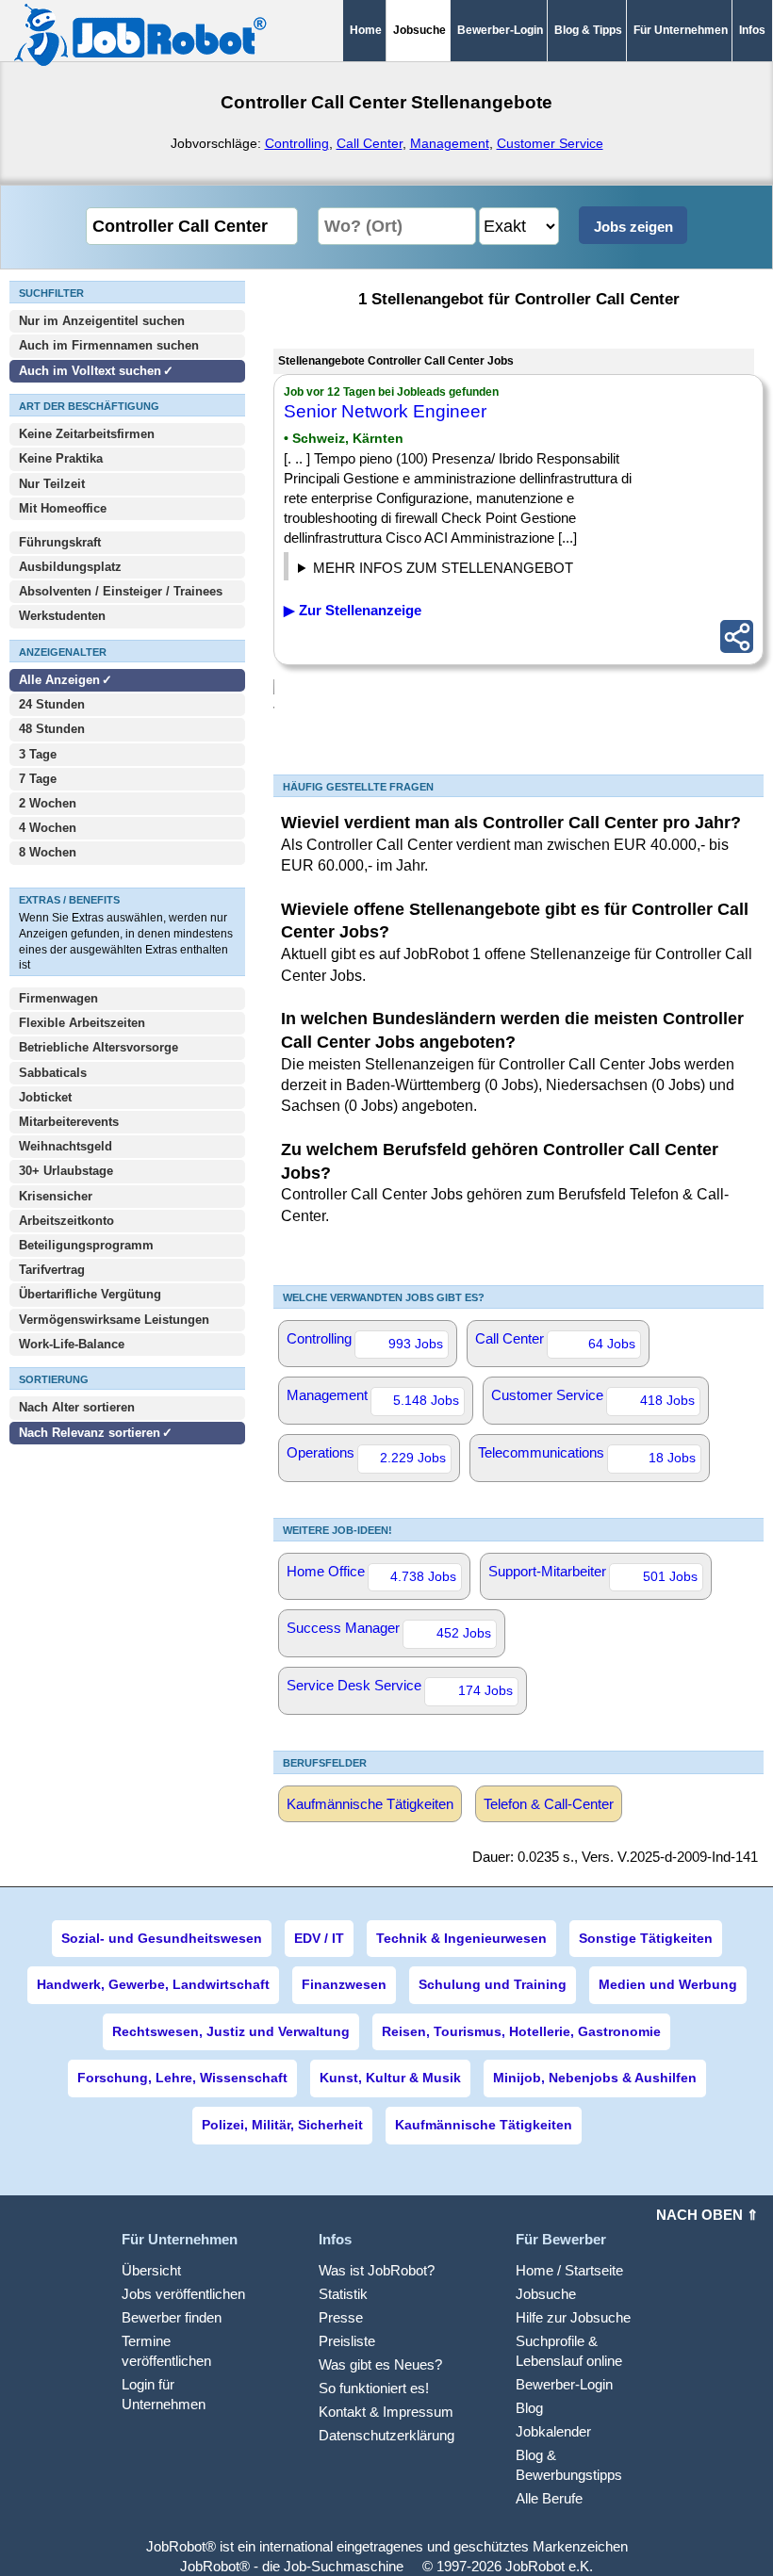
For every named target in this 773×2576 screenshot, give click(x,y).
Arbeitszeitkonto (66, 1221)
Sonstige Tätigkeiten (646, 1938)
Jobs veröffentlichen (183, 2294)
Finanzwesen (344, 1984)
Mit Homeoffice (63, 508)
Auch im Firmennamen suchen (109, 345)
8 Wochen (48, 852)
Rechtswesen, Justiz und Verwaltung (231, 2031)
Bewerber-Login (500, 30)
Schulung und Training (493, 1984)
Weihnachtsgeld (66, 1146)
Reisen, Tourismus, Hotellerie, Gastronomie (521, 2031)
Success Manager (389, 1630)
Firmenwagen (58, 998)
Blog (529, 2408)
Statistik (343, 2294)
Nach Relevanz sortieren (90, 1433)
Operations (366, 1455)
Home (366, 30)
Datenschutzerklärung (386, 2435)
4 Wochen (48, 828)
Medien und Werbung (668, 1984)
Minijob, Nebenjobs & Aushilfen (595, 2078)
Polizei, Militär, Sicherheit (282, 2125)
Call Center (370, 143)
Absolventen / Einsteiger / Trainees (121, 591)
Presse (341, 2317)
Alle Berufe (549, 2498)
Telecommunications (587, 1455)
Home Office (371, 1573)
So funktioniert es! (374, 2388)
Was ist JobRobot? (377, 2270)
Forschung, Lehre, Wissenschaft (182, 2078)
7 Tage (38, 779)
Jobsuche (546, 2294)
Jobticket (45, 1097)
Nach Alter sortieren (77, 1407)
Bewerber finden (172, 2317)
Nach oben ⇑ (707, 2215)
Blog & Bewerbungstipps (569, 2465)
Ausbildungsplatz (70, 567)
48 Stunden (52, 729)
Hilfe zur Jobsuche (573, 2317)
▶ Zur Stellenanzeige (353, 610)
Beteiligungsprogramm (86, 1245)
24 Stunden (52, 704)
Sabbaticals (53, 1073)
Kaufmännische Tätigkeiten (370, 1804)
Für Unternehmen (681, 30)
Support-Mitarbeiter (593, 1573)
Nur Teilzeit (52, 484)
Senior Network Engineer (385, 411)
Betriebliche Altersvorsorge (99, 1047)
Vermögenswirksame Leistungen (114, 1320)
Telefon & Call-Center (549, 1804)
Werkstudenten (62, 616)
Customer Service (550, 143)
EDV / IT (319, 1938)
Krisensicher (56, 1196)
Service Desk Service (400, 1687)
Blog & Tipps (588, 30)
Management (450, 143)
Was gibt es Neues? (380, 2364)
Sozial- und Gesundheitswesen (162, 1938)
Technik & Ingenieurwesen (461, 1938)
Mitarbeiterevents (69, 1122)
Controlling (297, 143)
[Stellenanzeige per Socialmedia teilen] (737, 636)
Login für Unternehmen (164, 2394)
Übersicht (151, 2270)
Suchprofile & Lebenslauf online (569, 2351)
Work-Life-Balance (72, 1344)
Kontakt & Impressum (386, 2412)
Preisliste (347, 2341)
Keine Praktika (61, 458)
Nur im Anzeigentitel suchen (102, 321)
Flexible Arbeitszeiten (82, 1023)
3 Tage (38, 754)
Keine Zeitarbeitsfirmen (87, 434)
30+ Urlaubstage (66, 1171)
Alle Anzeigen (61, 680)
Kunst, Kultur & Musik (390, 2078)
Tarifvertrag (52, 1270)
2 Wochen (48, 803)
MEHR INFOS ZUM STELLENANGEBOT (443, 568)
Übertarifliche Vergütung (90, 1294)
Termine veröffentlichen (166, 2351)
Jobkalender (553, 2431)
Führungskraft (60, 542)
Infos (752, 30)
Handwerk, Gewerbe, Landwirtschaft (153, 1984)
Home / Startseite (569, 2270)
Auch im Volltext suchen (90, 371)
